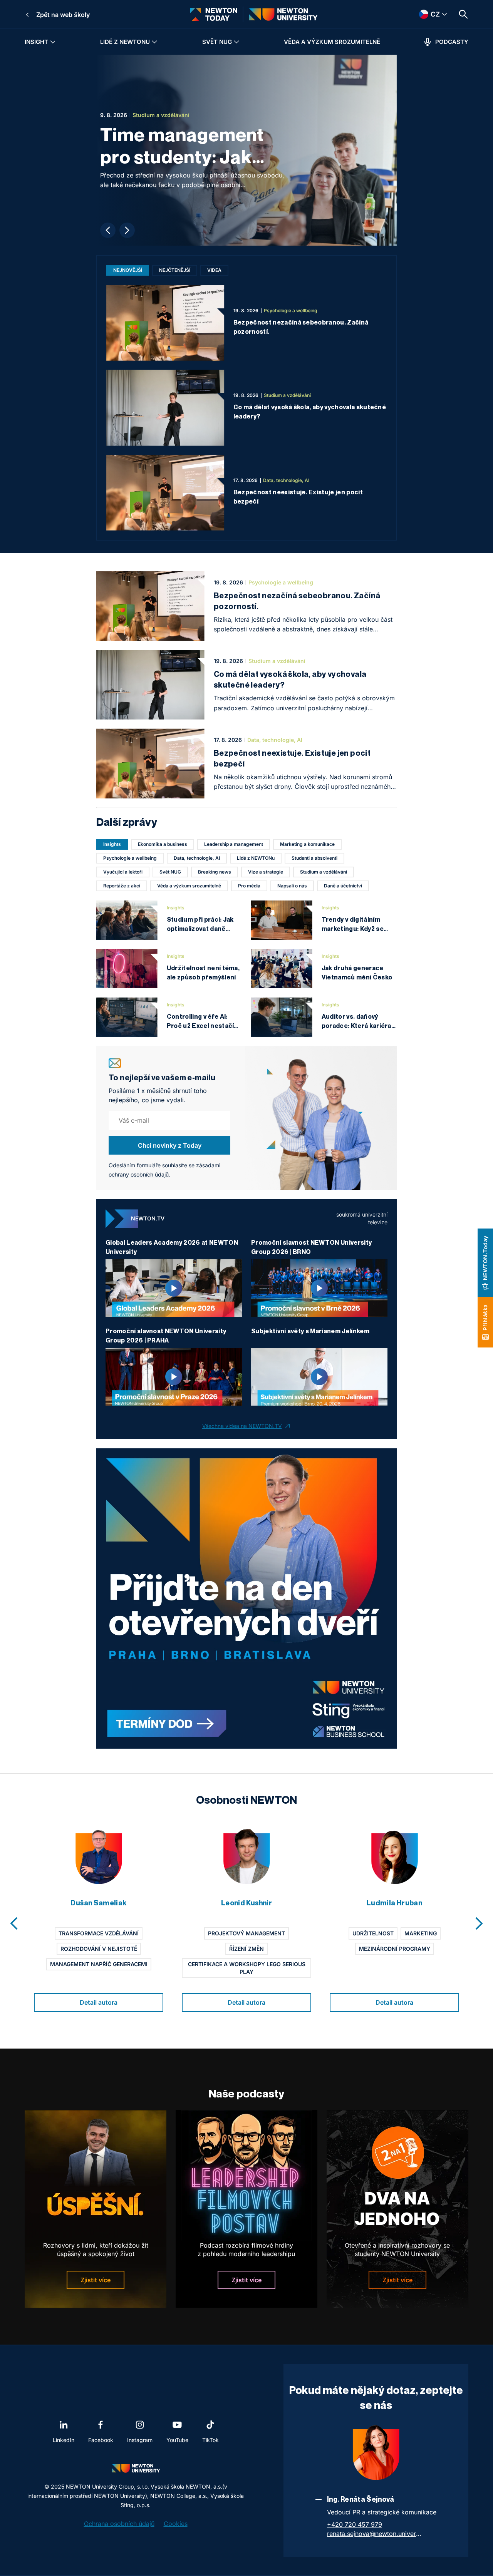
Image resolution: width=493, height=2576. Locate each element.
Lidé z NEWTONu (125, 42)
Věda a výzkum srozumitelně (332, 42)
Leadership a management (234, 844)
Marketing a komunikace (307, 844)
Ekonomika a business (163, 844)
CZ (425, 14)
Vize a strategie (266, 872)
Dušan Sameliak (98, 1903)
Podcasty (452, 42)
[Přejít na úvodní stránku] (214, 14)
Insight (36, 42)
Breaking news (215, 872)
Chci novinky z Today (170, 1145)
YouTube (177, 2440)
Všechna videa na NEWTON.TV (242, 1426)
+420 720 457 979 (355, 2524)
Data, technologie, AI (197, 858)
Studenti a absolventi (314, 858)
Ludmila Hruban (394, 1903)
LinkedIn (64, 2440)
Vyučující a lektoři (123, 872)
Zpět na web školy (63, 15)
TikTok (210, 2440)
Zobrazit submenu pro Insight (53, 42)
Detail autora (99, 2002)
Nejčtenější (175, 270)
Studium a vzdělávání (324, 872)
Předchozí (108, 230)
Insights (112, 844)
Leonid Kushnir (246, 1903)
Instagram (140, 2440)
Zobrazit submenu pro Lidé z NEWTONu (154, 42)
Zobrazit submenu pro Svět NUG (236, 42)
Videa (214, 270)
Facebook (101, 2440)
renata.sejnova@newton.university (375, 2534)
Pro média (249, 886)
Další (127, 230)
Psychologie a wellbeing (130, 858)
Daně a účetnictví (343, 886)
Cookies (176, 2524)
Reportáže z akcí (122, 886)
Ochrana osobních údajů (119, 2524)
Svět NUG (217, 42)
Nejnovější (128, 270)
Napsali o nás (292, 886)
